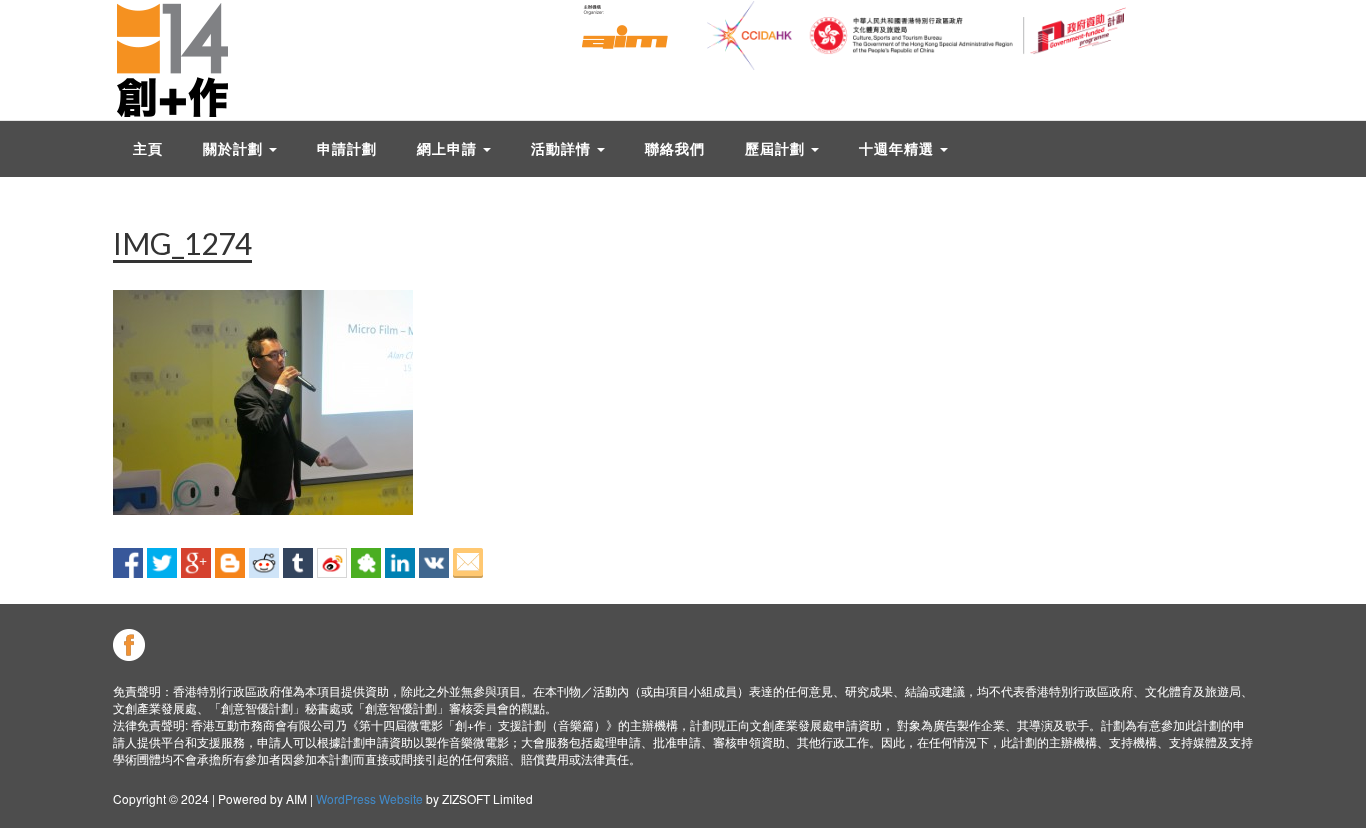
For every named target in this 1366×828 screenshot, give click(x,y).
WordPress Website (369, 798)
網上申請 (449, 148)
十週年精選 (898, 148)
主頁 (148, 148)
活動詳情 (563, 148)
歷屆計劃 (777, 148)
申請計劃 (347, 148)
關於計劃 (235, 148)
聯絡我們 (675, 148)
